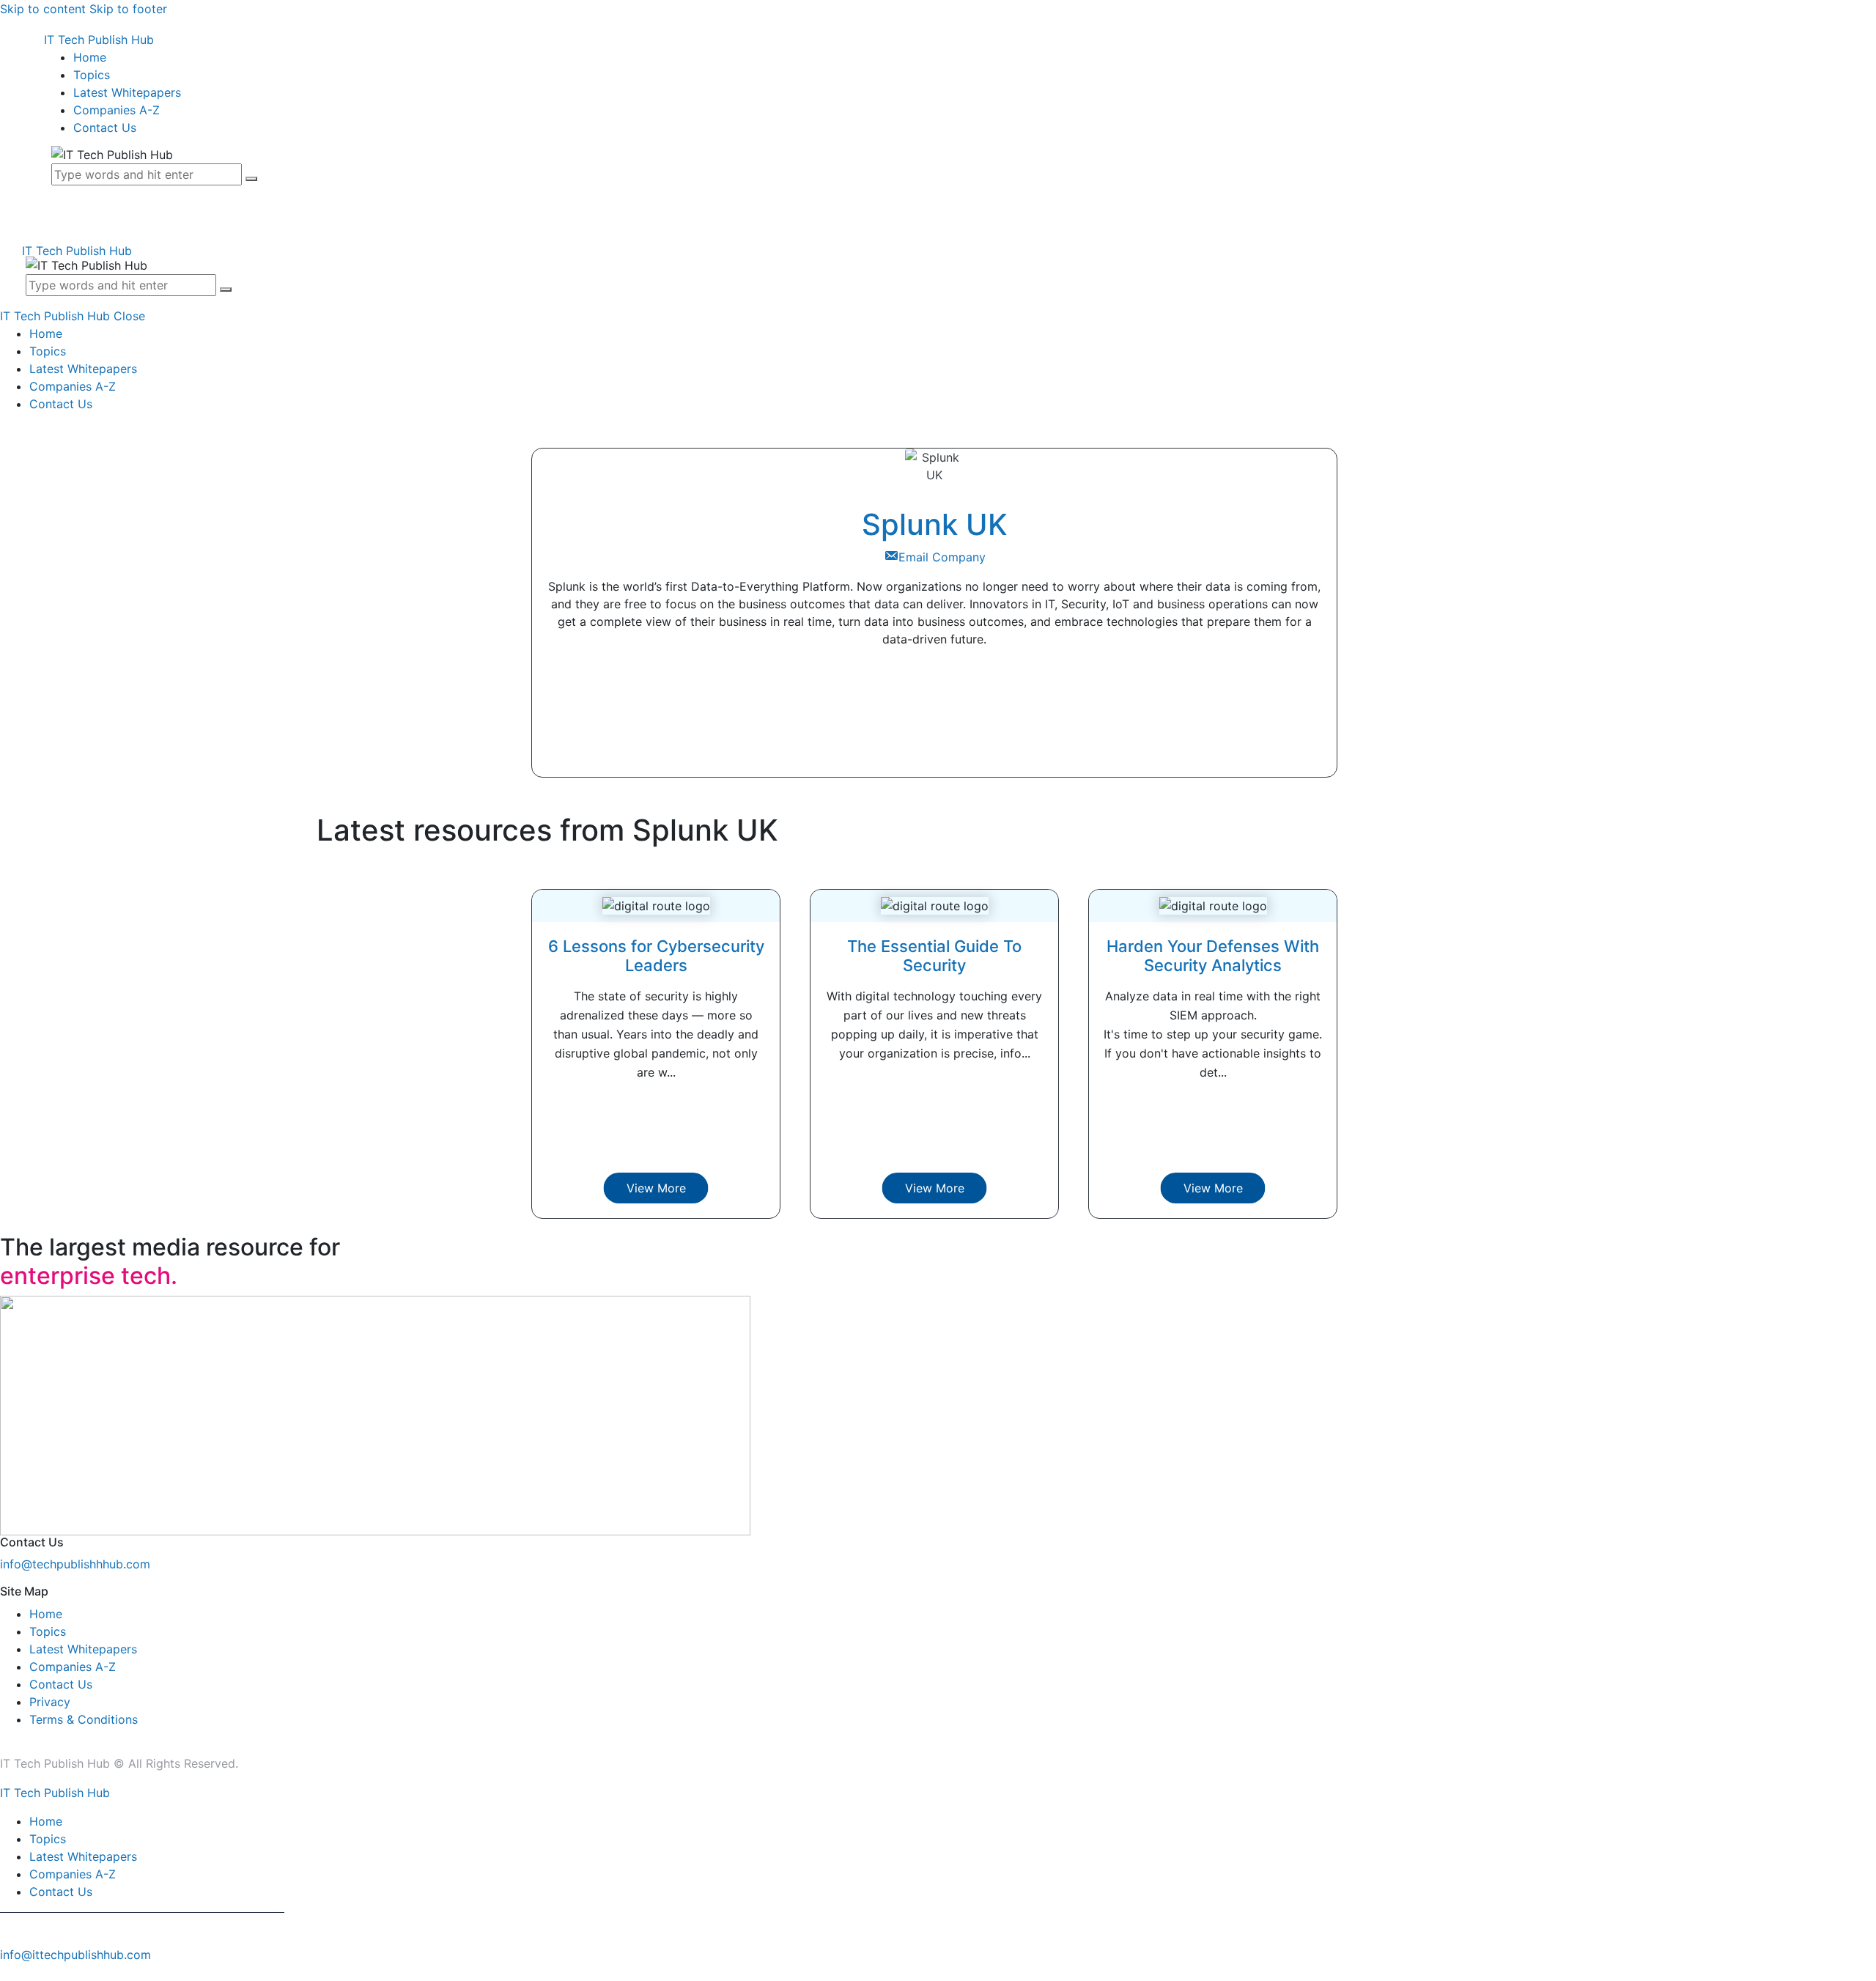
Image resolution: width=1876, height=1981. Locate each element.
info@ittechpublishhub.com (75, 1955)
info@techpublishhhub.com (75, 1564)
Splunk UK (935, 524)
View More (656, 1188)
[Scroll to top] (8, 1972)
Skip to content (43, 9)
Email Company (942, 557)
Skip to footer (128, 9)
